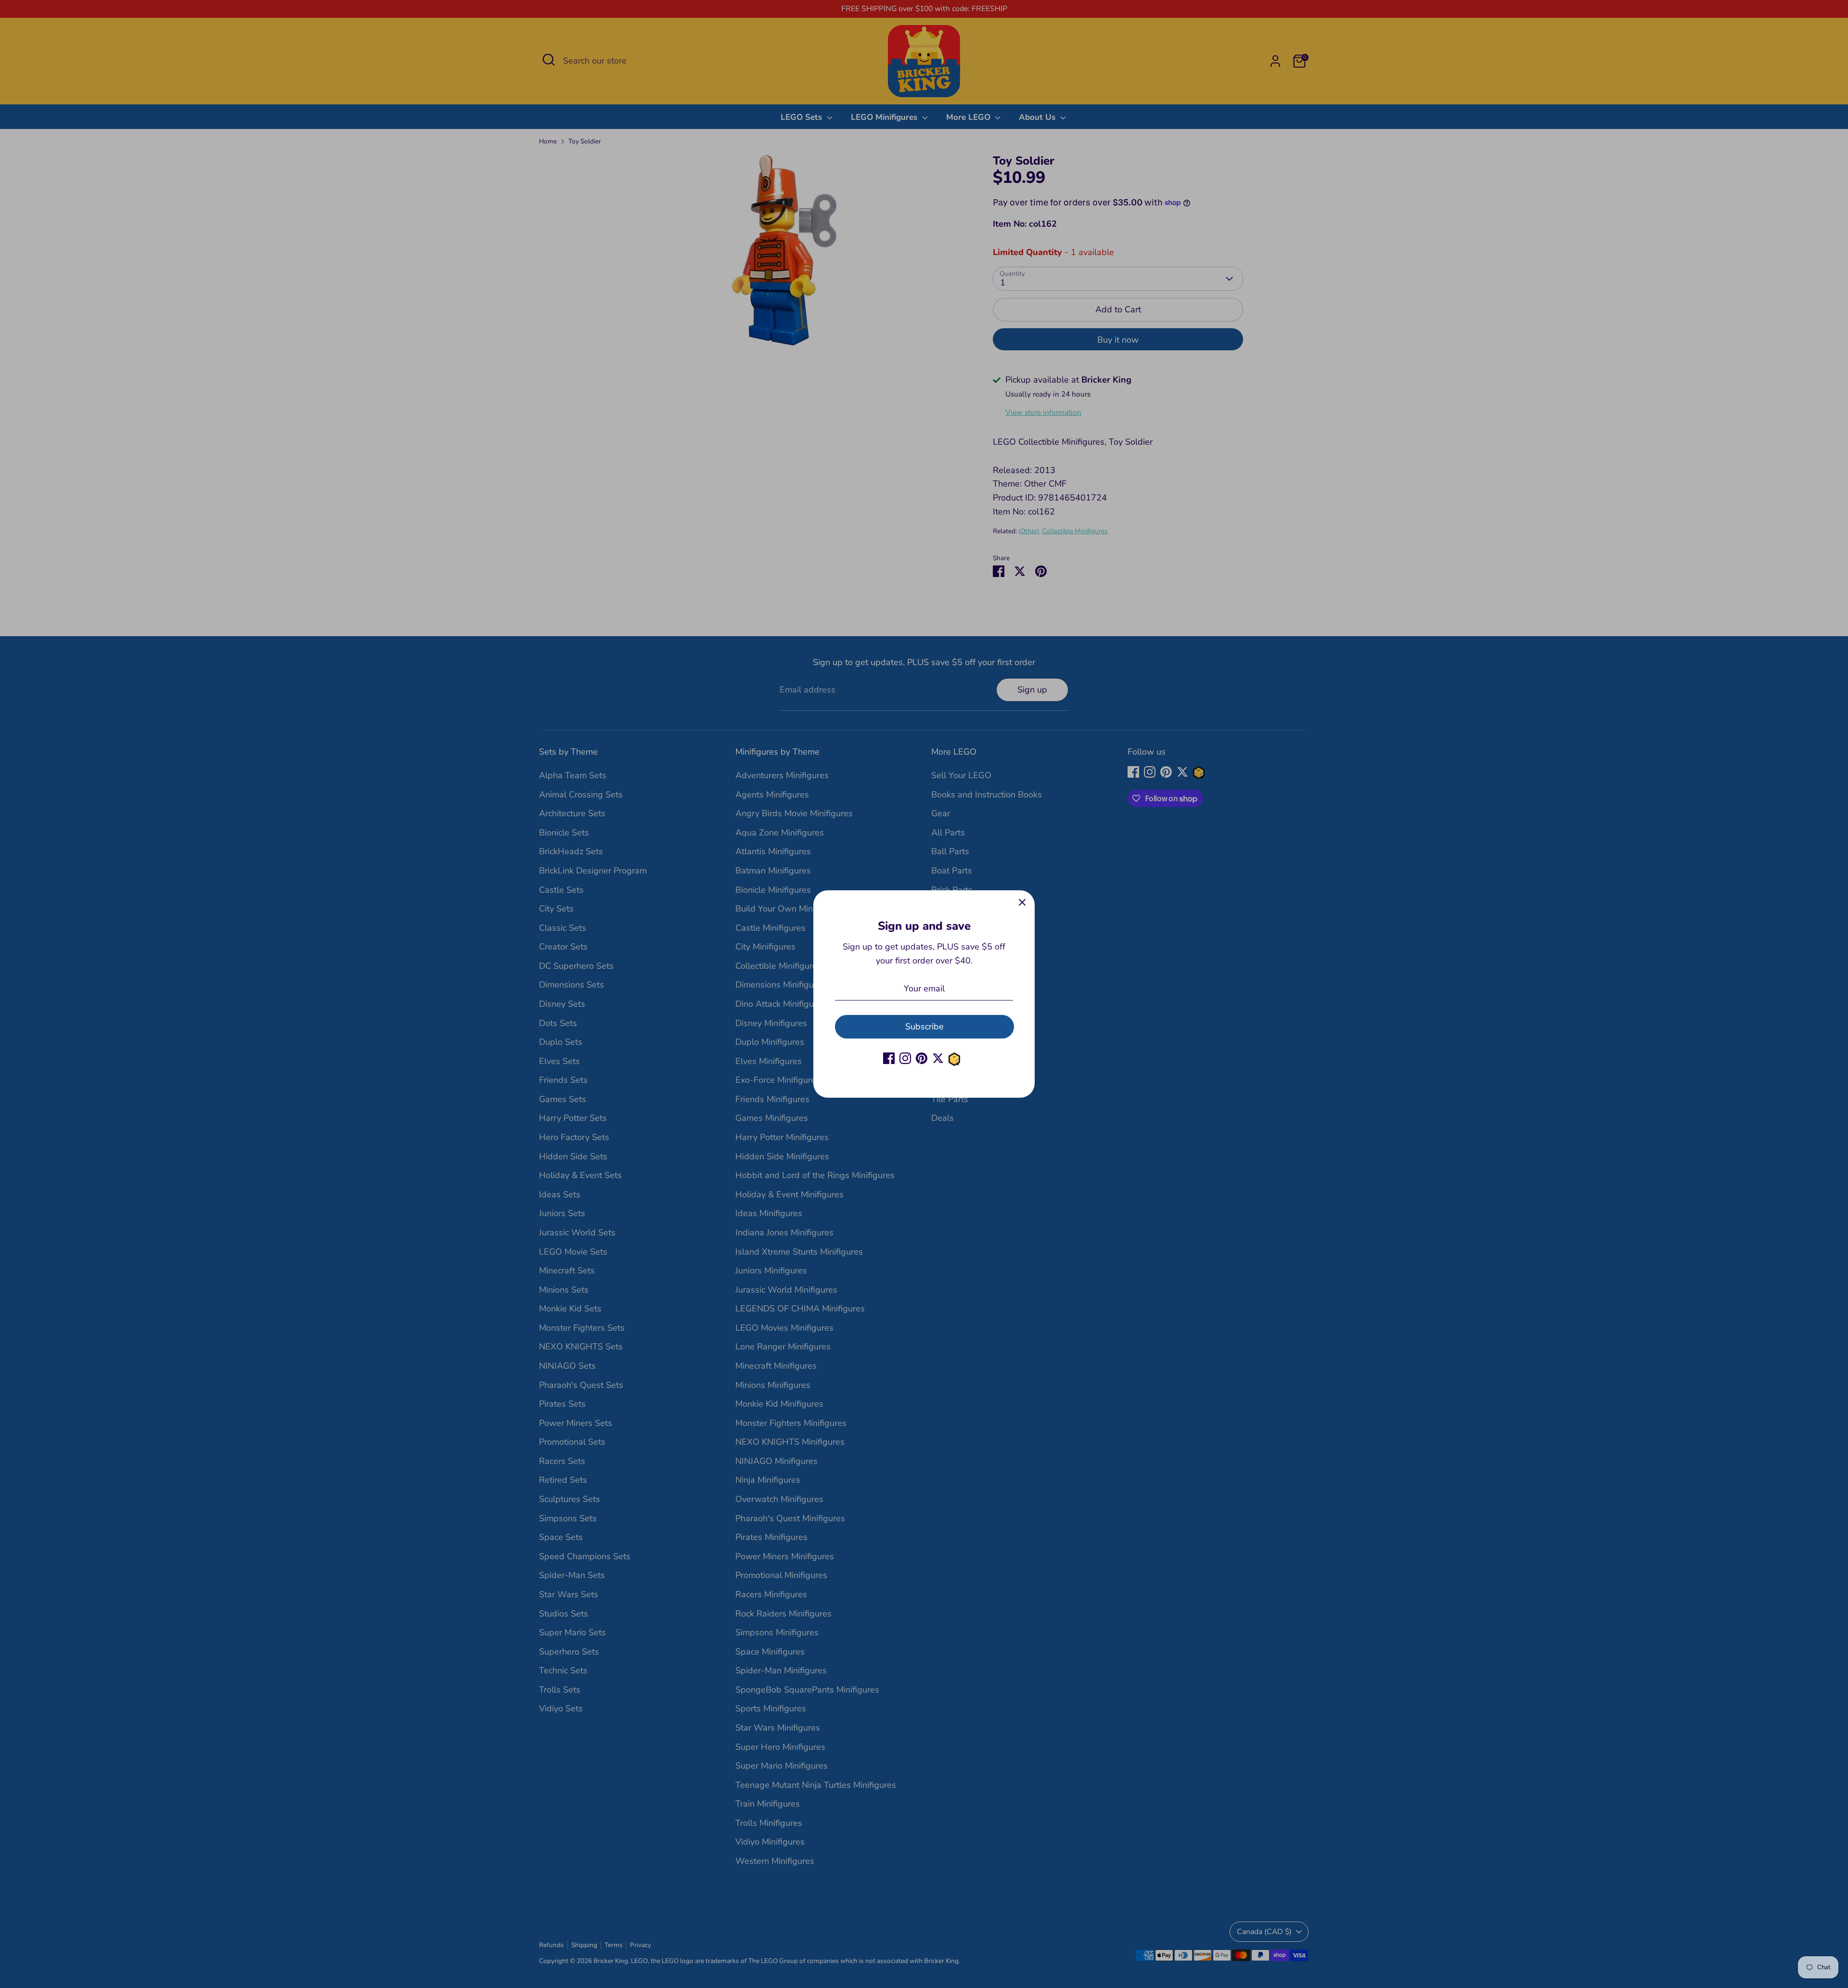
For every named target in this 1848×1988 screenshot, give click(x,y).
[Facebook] (889, 1058)
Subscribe (924, 1026)
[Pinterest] (922, 1058)
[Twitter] (938, 1058)
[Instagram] (905, 1058)
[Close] (1022, 903)
